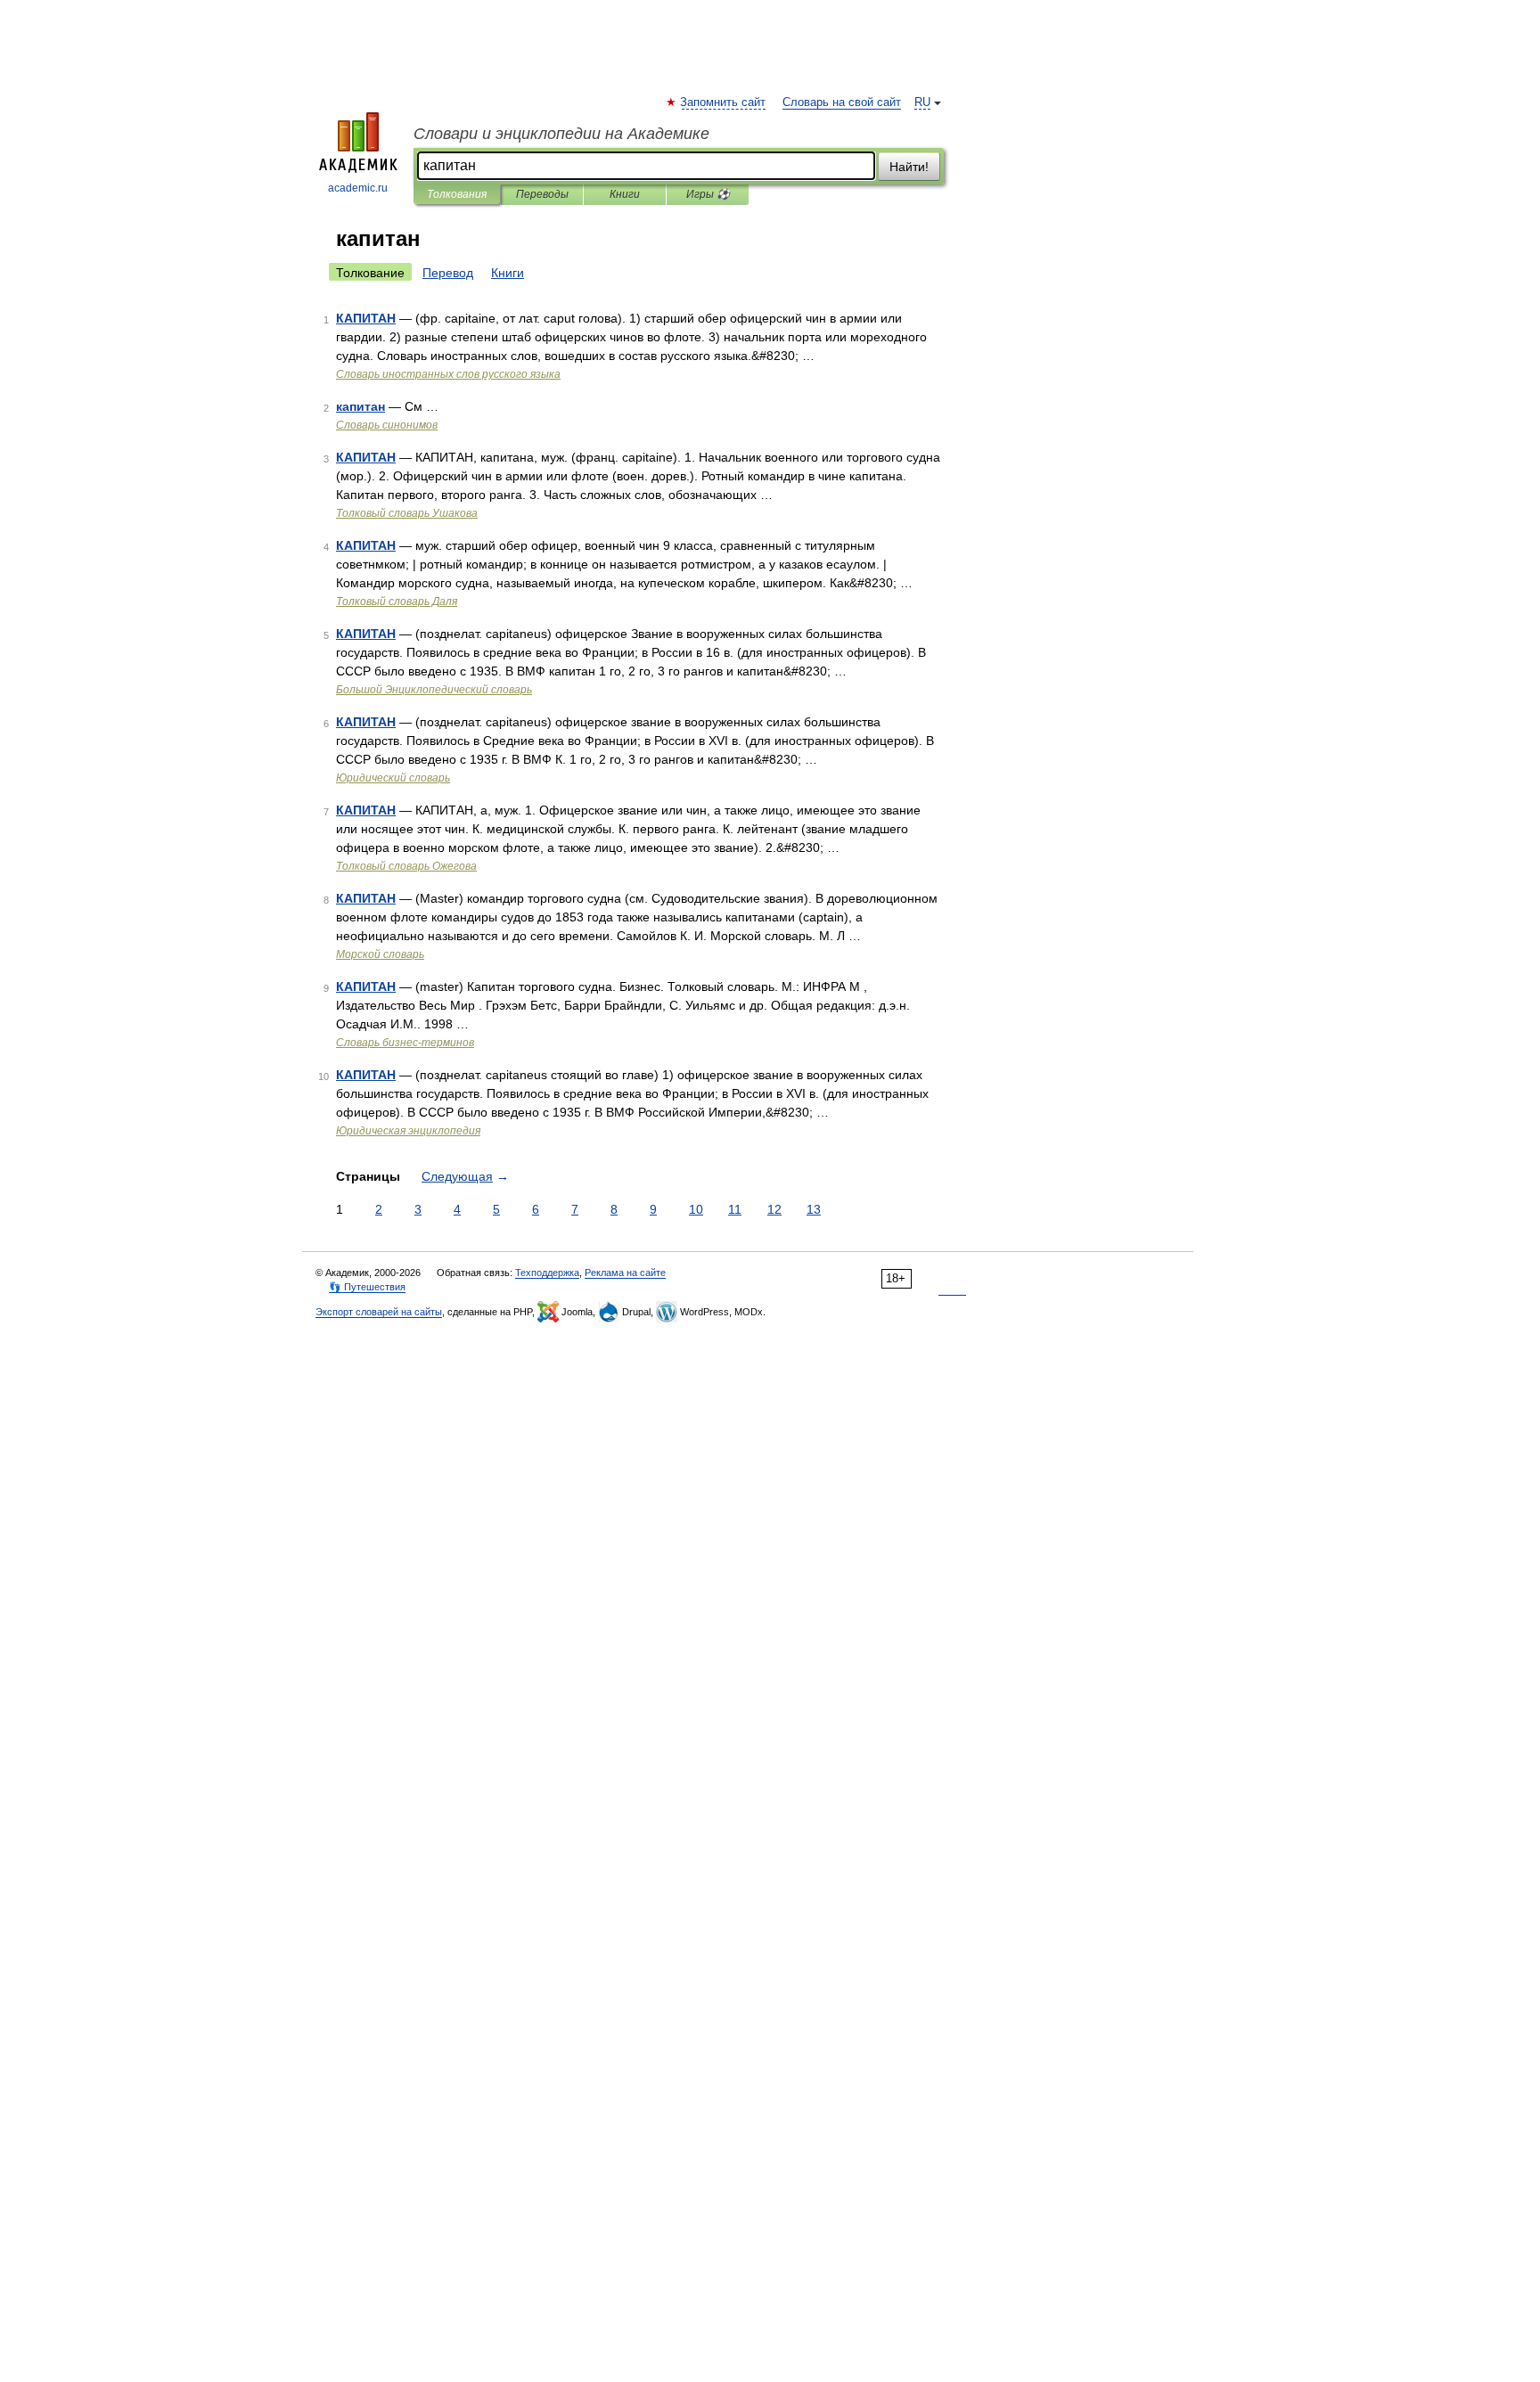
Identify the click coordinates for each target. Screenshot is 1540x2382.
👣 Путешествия (367, 1287)
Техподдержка (547, 1273)
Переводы (542, 194)
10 (696, 1209)
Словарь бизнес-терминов (405, 1043)
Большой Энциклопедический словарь (434, 690)
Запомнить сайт (724, 102)
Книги (625, 194)
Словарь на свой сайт (842, 102)
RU (922, 102)
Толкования (457, 194)
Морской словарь (380, 954)
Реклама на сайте (625, 1273)
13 (814, 1209)
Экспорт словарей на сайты (379, 1312)
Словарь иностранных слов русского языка (448, 374)
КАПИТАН (366, 318)
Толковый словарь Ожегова (406, 866)
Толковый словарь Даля (397, 602)
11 (735, 1209)
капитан (360, 406)
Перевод (448, 273)
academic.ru (358, 188)
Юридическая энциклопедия (408, 1131)
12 (774, 1209)
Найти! (909, 167)
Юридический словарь (393, 778)
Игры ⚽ (708, 194)
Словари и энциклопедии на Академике (561, 134)
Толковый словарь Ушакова (407, 513)
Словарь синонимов (387, 425)
